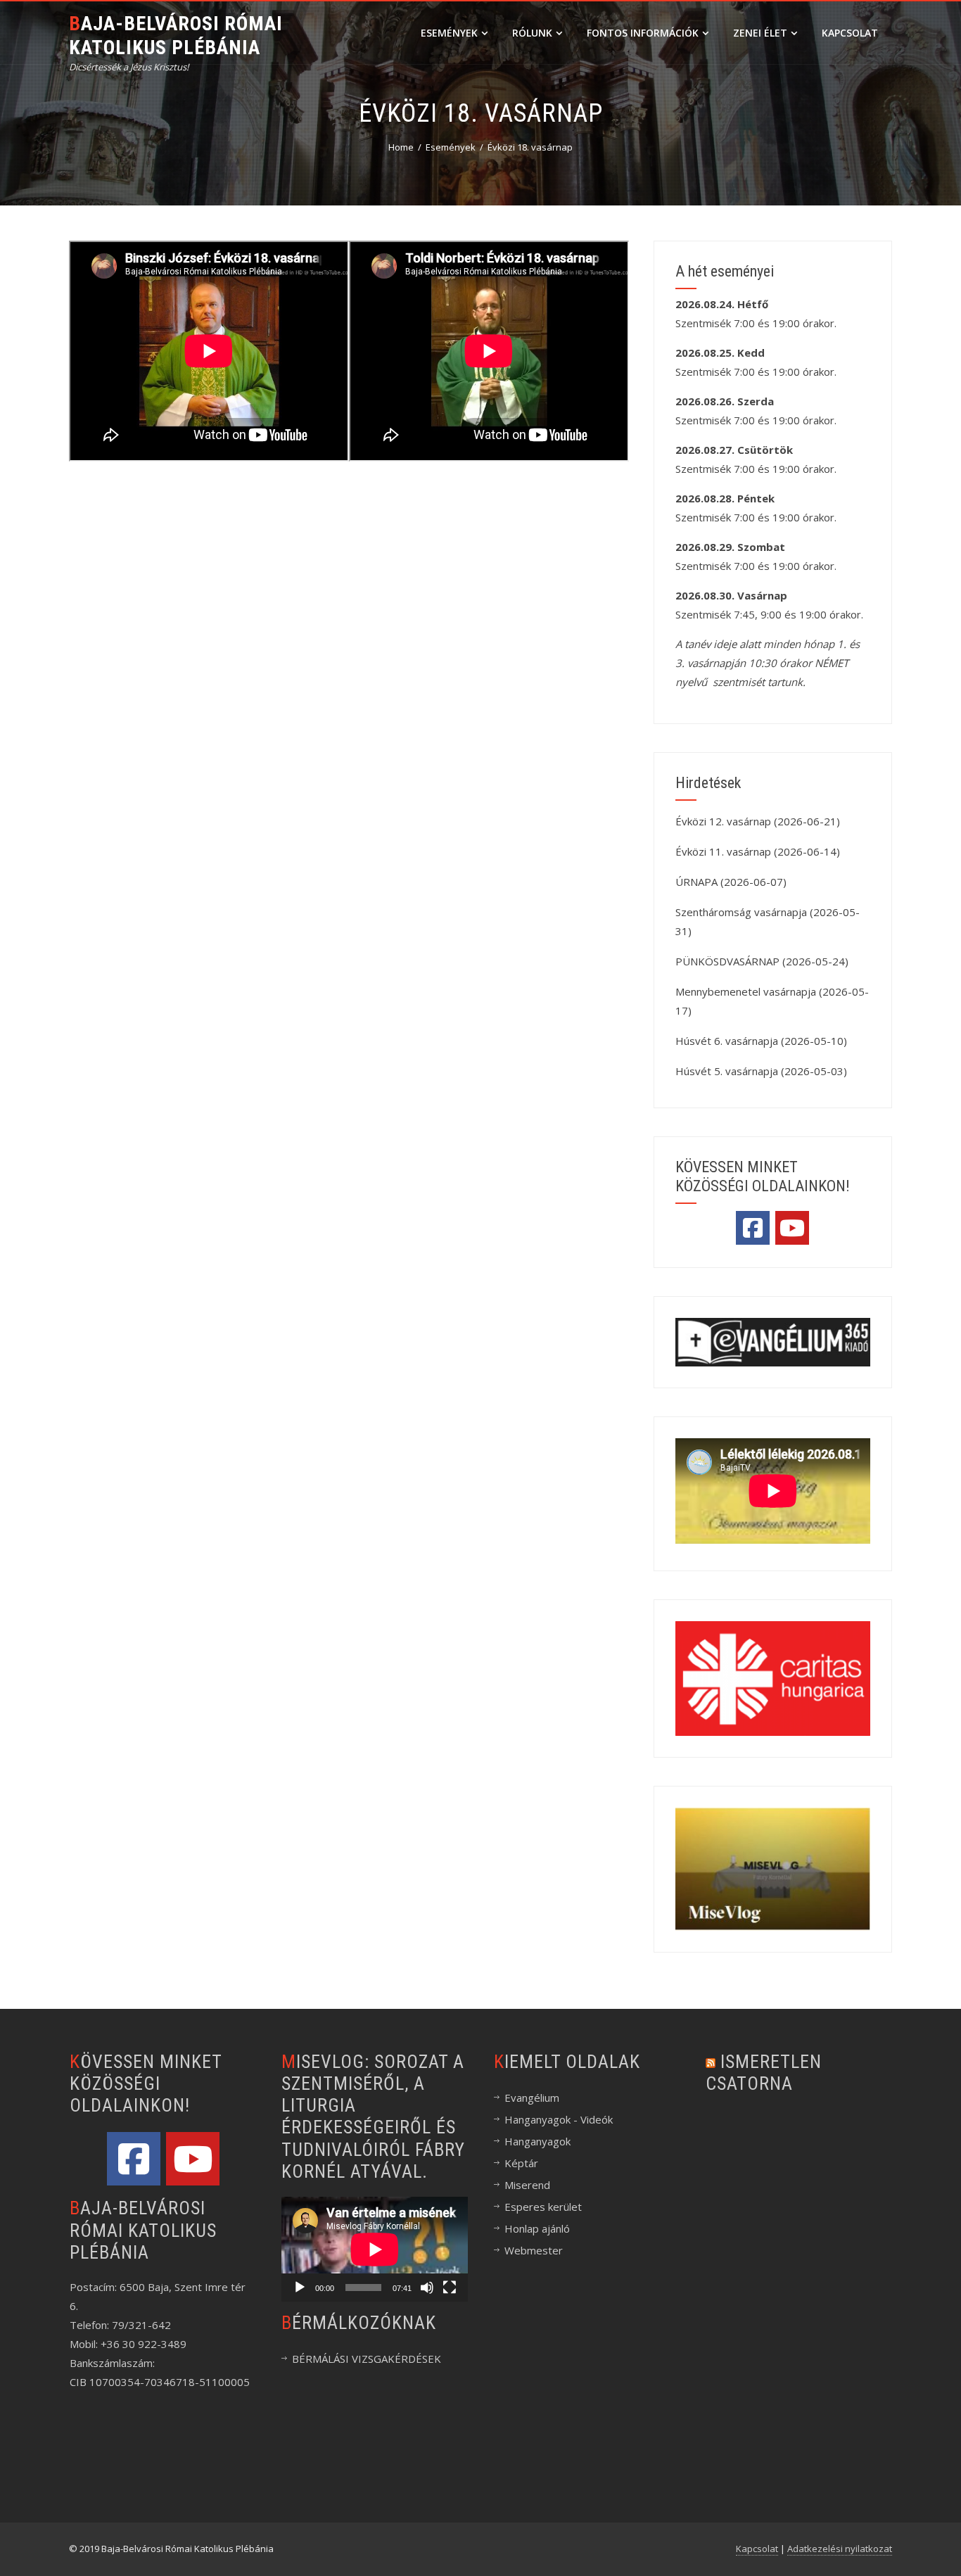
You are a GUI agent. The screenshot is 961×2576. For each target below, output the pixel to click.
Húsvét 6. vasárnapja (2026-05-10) (761, 1041)
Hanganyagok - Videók (559, 2119)
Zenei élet (760, 33)
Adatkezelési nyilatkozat (840, 2549)
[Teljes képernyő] (450, 2288)
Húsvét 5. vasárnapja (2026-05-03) (761, 1071)
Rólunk (532, 33)
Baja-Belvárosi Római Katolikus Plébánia (176, 36)
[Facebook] (753, 1228)
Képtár (521, 2163)
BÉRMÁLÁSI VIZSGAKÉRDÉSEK (367, 2359)
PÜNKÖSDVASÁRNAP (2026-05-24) (762, 961)
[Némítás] (427, 2288)
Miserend (527, 2185)
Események (449, 33)
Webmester (534, 2250)
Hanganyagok (537, 2141)
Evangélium (532, 2098)
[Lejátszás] (300, 2288)
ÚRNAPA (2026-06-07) (731, 882)
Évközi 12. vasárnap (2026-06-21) (758, 821)
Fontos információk (643, 33)
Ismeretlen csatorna (764, 2073)
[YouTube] (792, 1228)
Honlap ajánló (537, 2228)
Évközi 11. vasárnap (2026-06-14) (758, 851)
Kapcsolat (850, 33)
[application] (375, 2249)
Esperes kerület (543, 2207)
